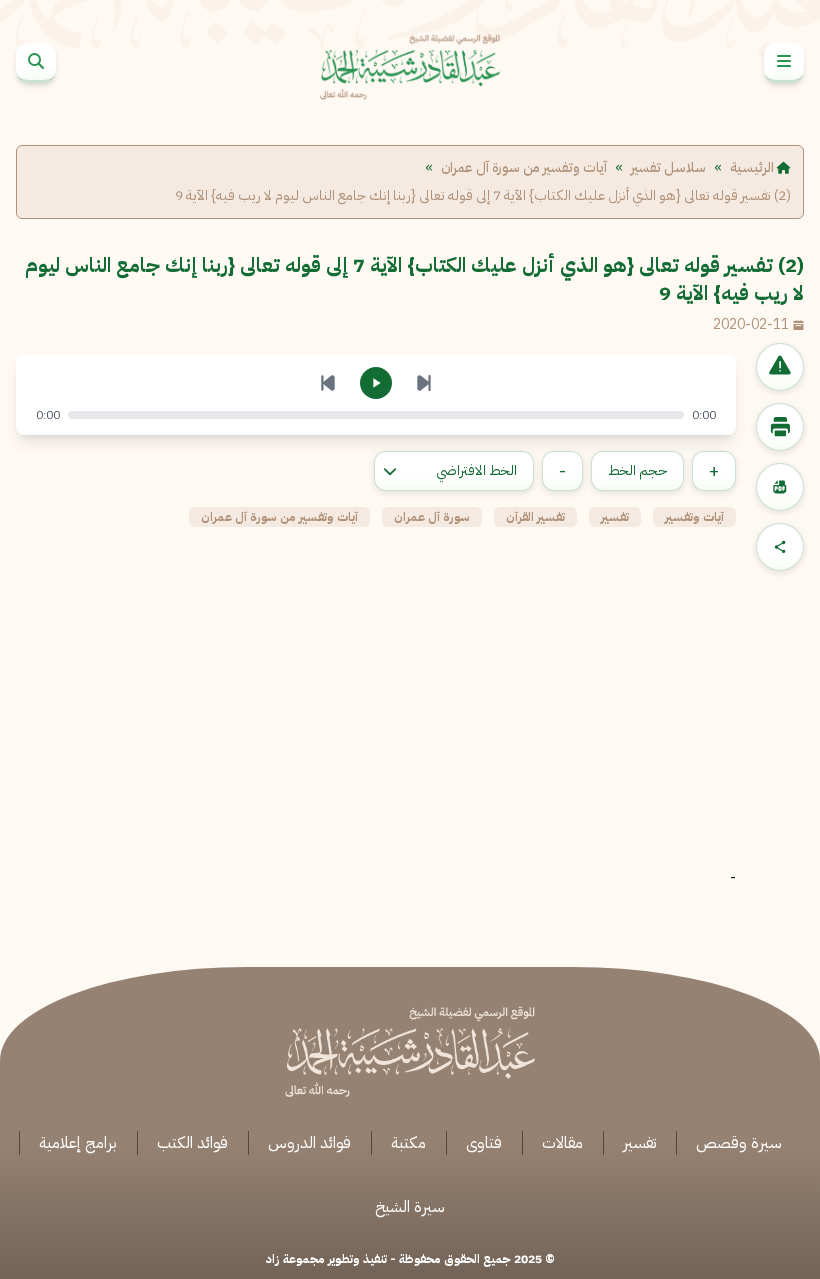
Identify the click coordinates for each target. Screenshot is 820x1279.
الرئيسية (753, 168)
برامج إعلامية (78, 1143)
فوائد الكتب (192, 1143)
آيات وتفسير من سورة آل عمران (524, 168)
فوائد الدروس (309, 1143)
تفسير (615, 517)
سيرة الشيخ (410, 1207)
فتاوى (484, 1143)
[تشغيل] (376, 383)
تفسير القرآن (535, 517)
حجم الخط (637, 470)
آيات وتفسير (694, 517)
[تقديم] (424, 383)
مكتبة (408, 1143)
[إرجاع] (328, 383)
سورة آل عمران (432, 517)
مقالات (562, 1143)
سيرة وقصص (739, 1143)
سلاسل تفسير (668, 168)
